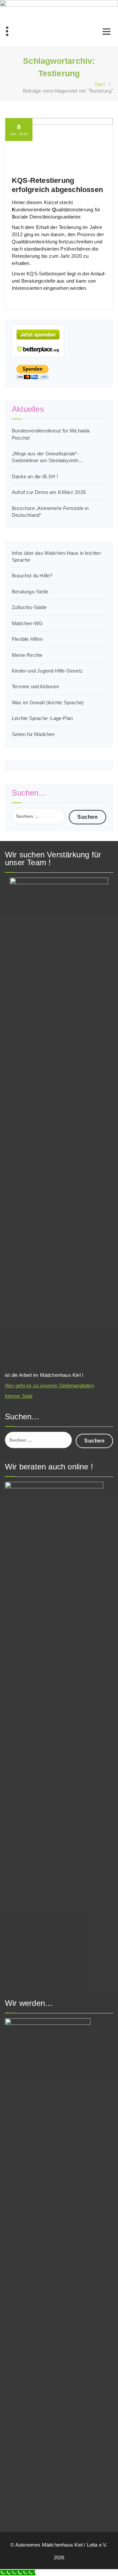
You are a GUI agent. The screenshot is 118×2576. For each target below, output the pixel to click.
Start (100, 84)
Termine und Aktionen (35, 686)
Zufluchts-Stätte (29, 607)
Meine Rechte (27, 655)
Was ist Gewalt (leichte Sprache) (48, 702)
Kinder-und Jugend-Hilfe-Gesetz (47, 671)
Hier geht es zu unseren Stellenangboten (49, 1385)
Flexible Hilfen (27, 639)
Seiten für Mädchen (33, 734)
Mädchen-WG (27, 623)
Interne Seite (19, 1396)
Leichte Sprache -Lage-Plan (42, 718)
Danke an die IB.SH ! (35, 476)
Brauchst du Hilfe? (32, 576)
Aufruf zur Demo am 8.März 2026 (49, 492)
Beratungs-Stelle (30, 592)
